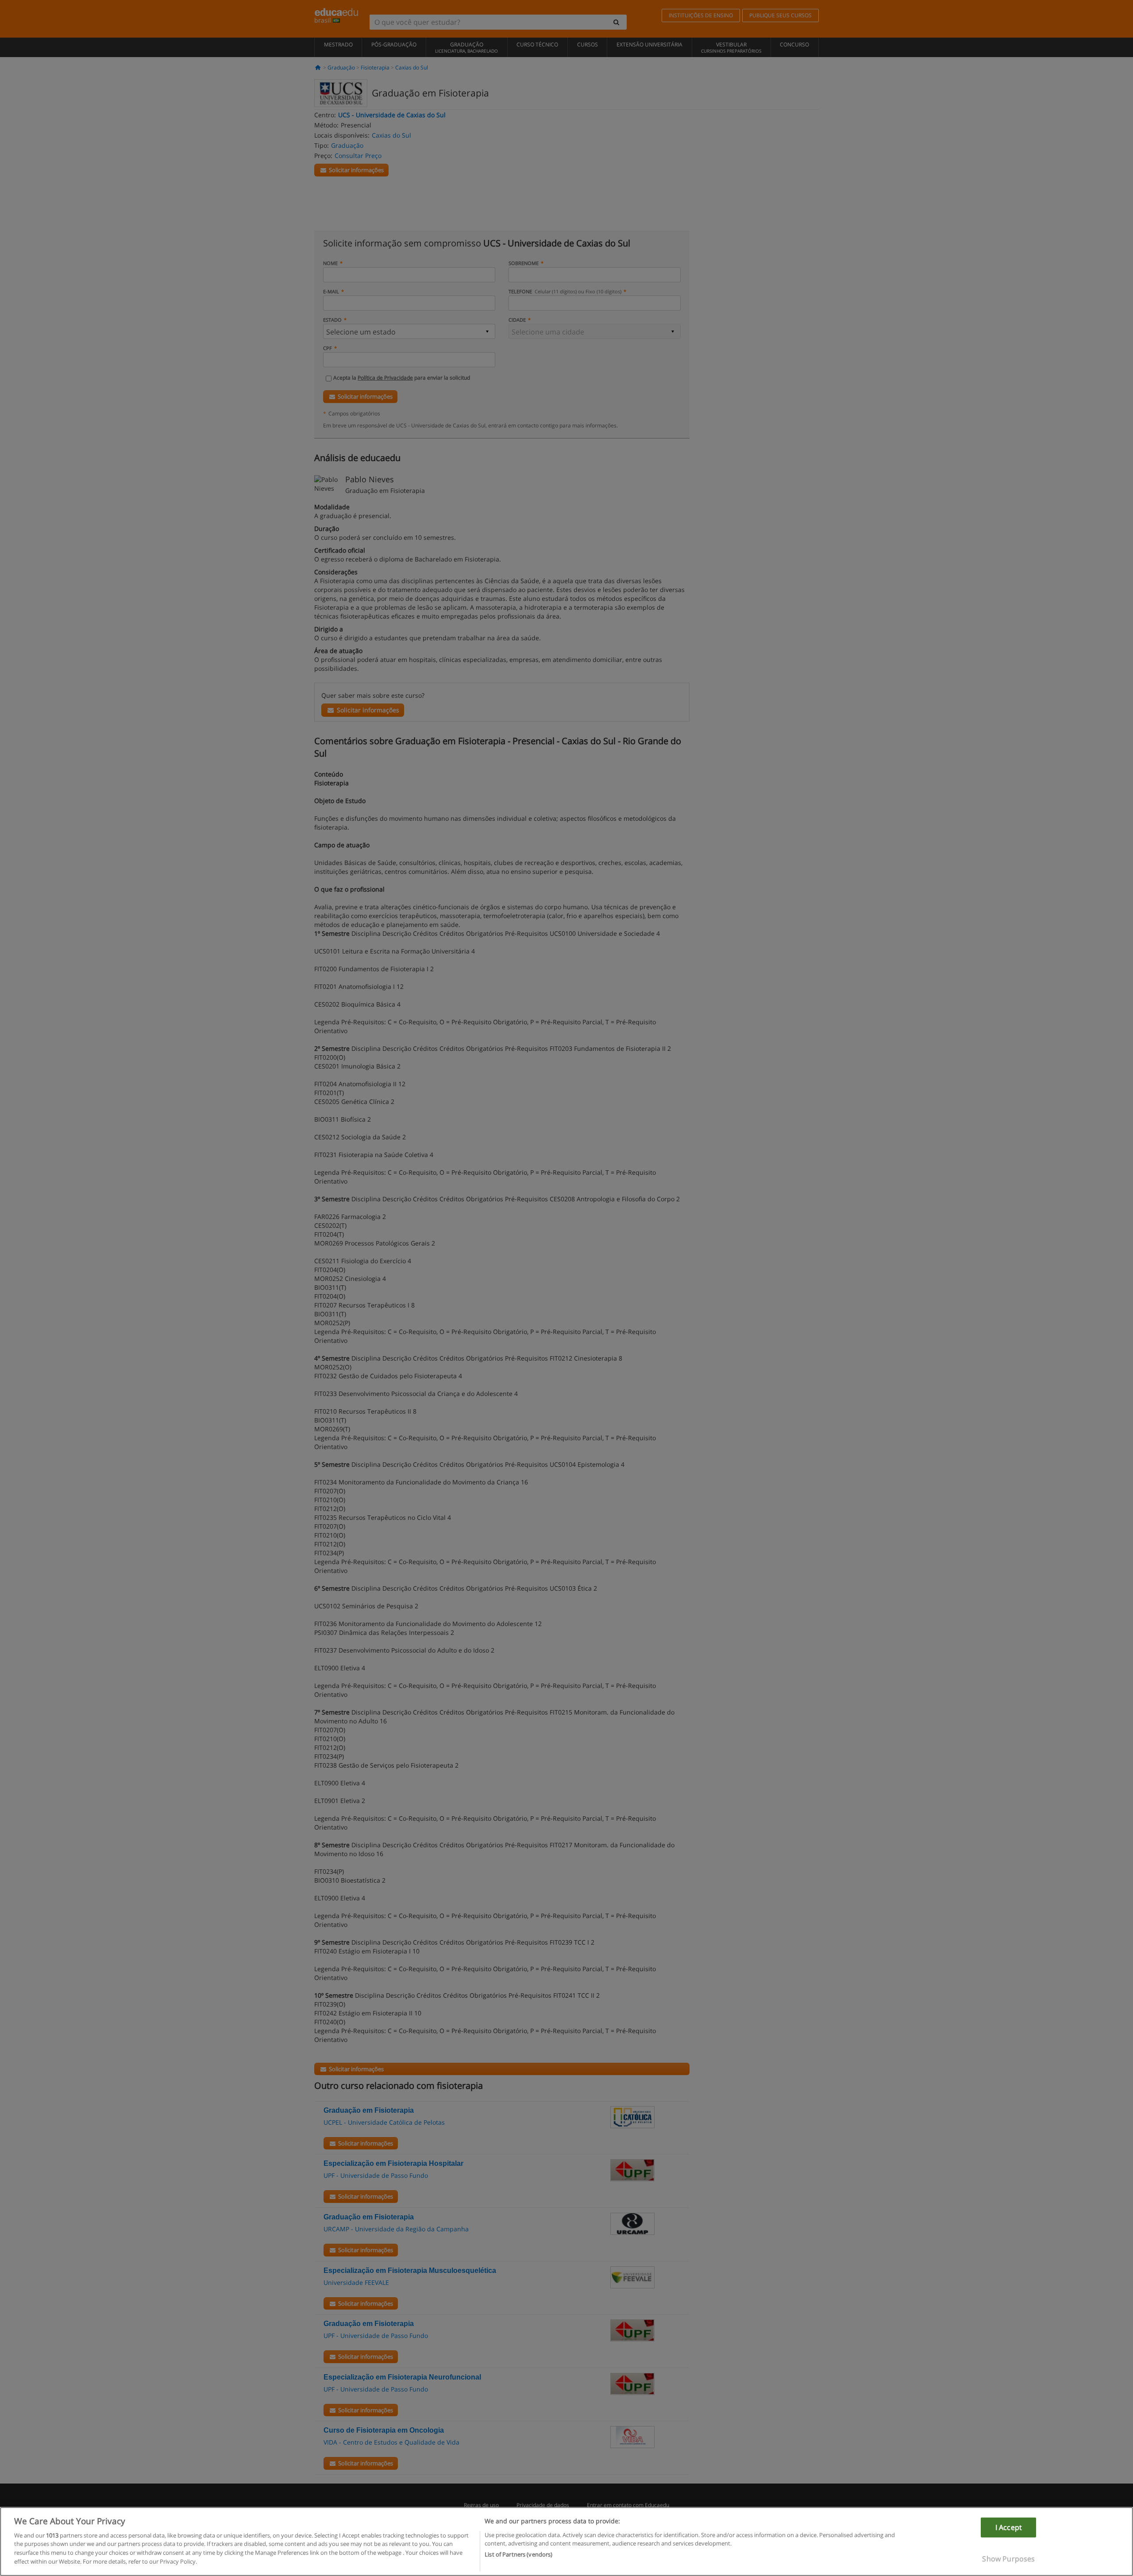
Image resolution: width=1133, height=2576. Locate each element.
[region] (566, 2541)
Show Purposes (1008, 2558)
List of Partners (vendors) (518, 2554)
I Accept (1009, 2527)
